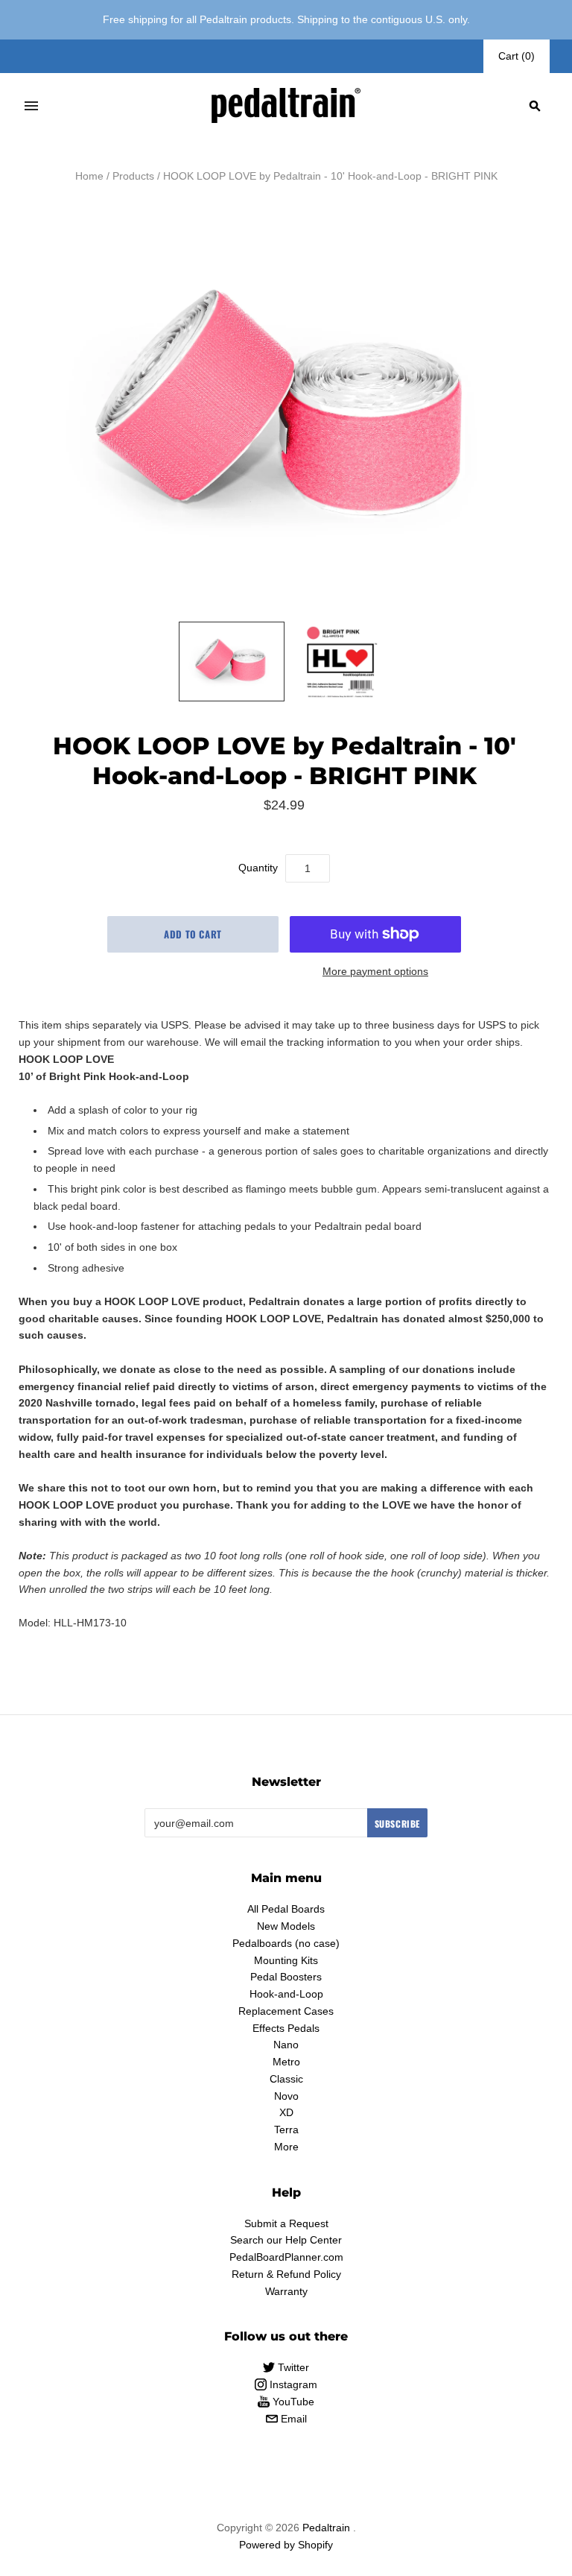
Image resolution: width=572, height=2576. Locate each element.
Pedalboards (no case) (286, 1943)
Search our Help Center (286, 2240)
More (286, 2147)
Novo (286, 2096)
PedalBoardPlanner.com (286, 2257)
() (517, 56)
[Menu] (31, 106)
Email (292, 2419)
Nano (286, 2045)
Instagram (292, 2384)
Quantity (258, 868)
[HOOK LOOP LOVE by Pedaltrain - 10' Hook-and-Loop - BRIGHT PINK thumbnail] (232, 662)
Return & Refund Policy (286, 2274)
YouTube (292, 2402)
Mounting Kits (286, 1960)
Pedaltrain (326, 2528)
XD (286, 2112)
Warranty (286, 2291)
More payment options (375, 971)
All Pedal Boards (286, 1909)
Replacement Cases (286, 2011)
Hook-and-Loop (286, 1994)
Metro (286, 2062)
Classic (286, 2079)
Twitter (292, 2367)
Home (89, 176)
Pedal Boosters (286, 1977)
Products (133, 176)
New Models (286, 1926)
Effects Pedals (286, 2028)
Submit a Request (286, 2223)
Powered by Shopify (286, 2545)
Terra (286, 2130)
